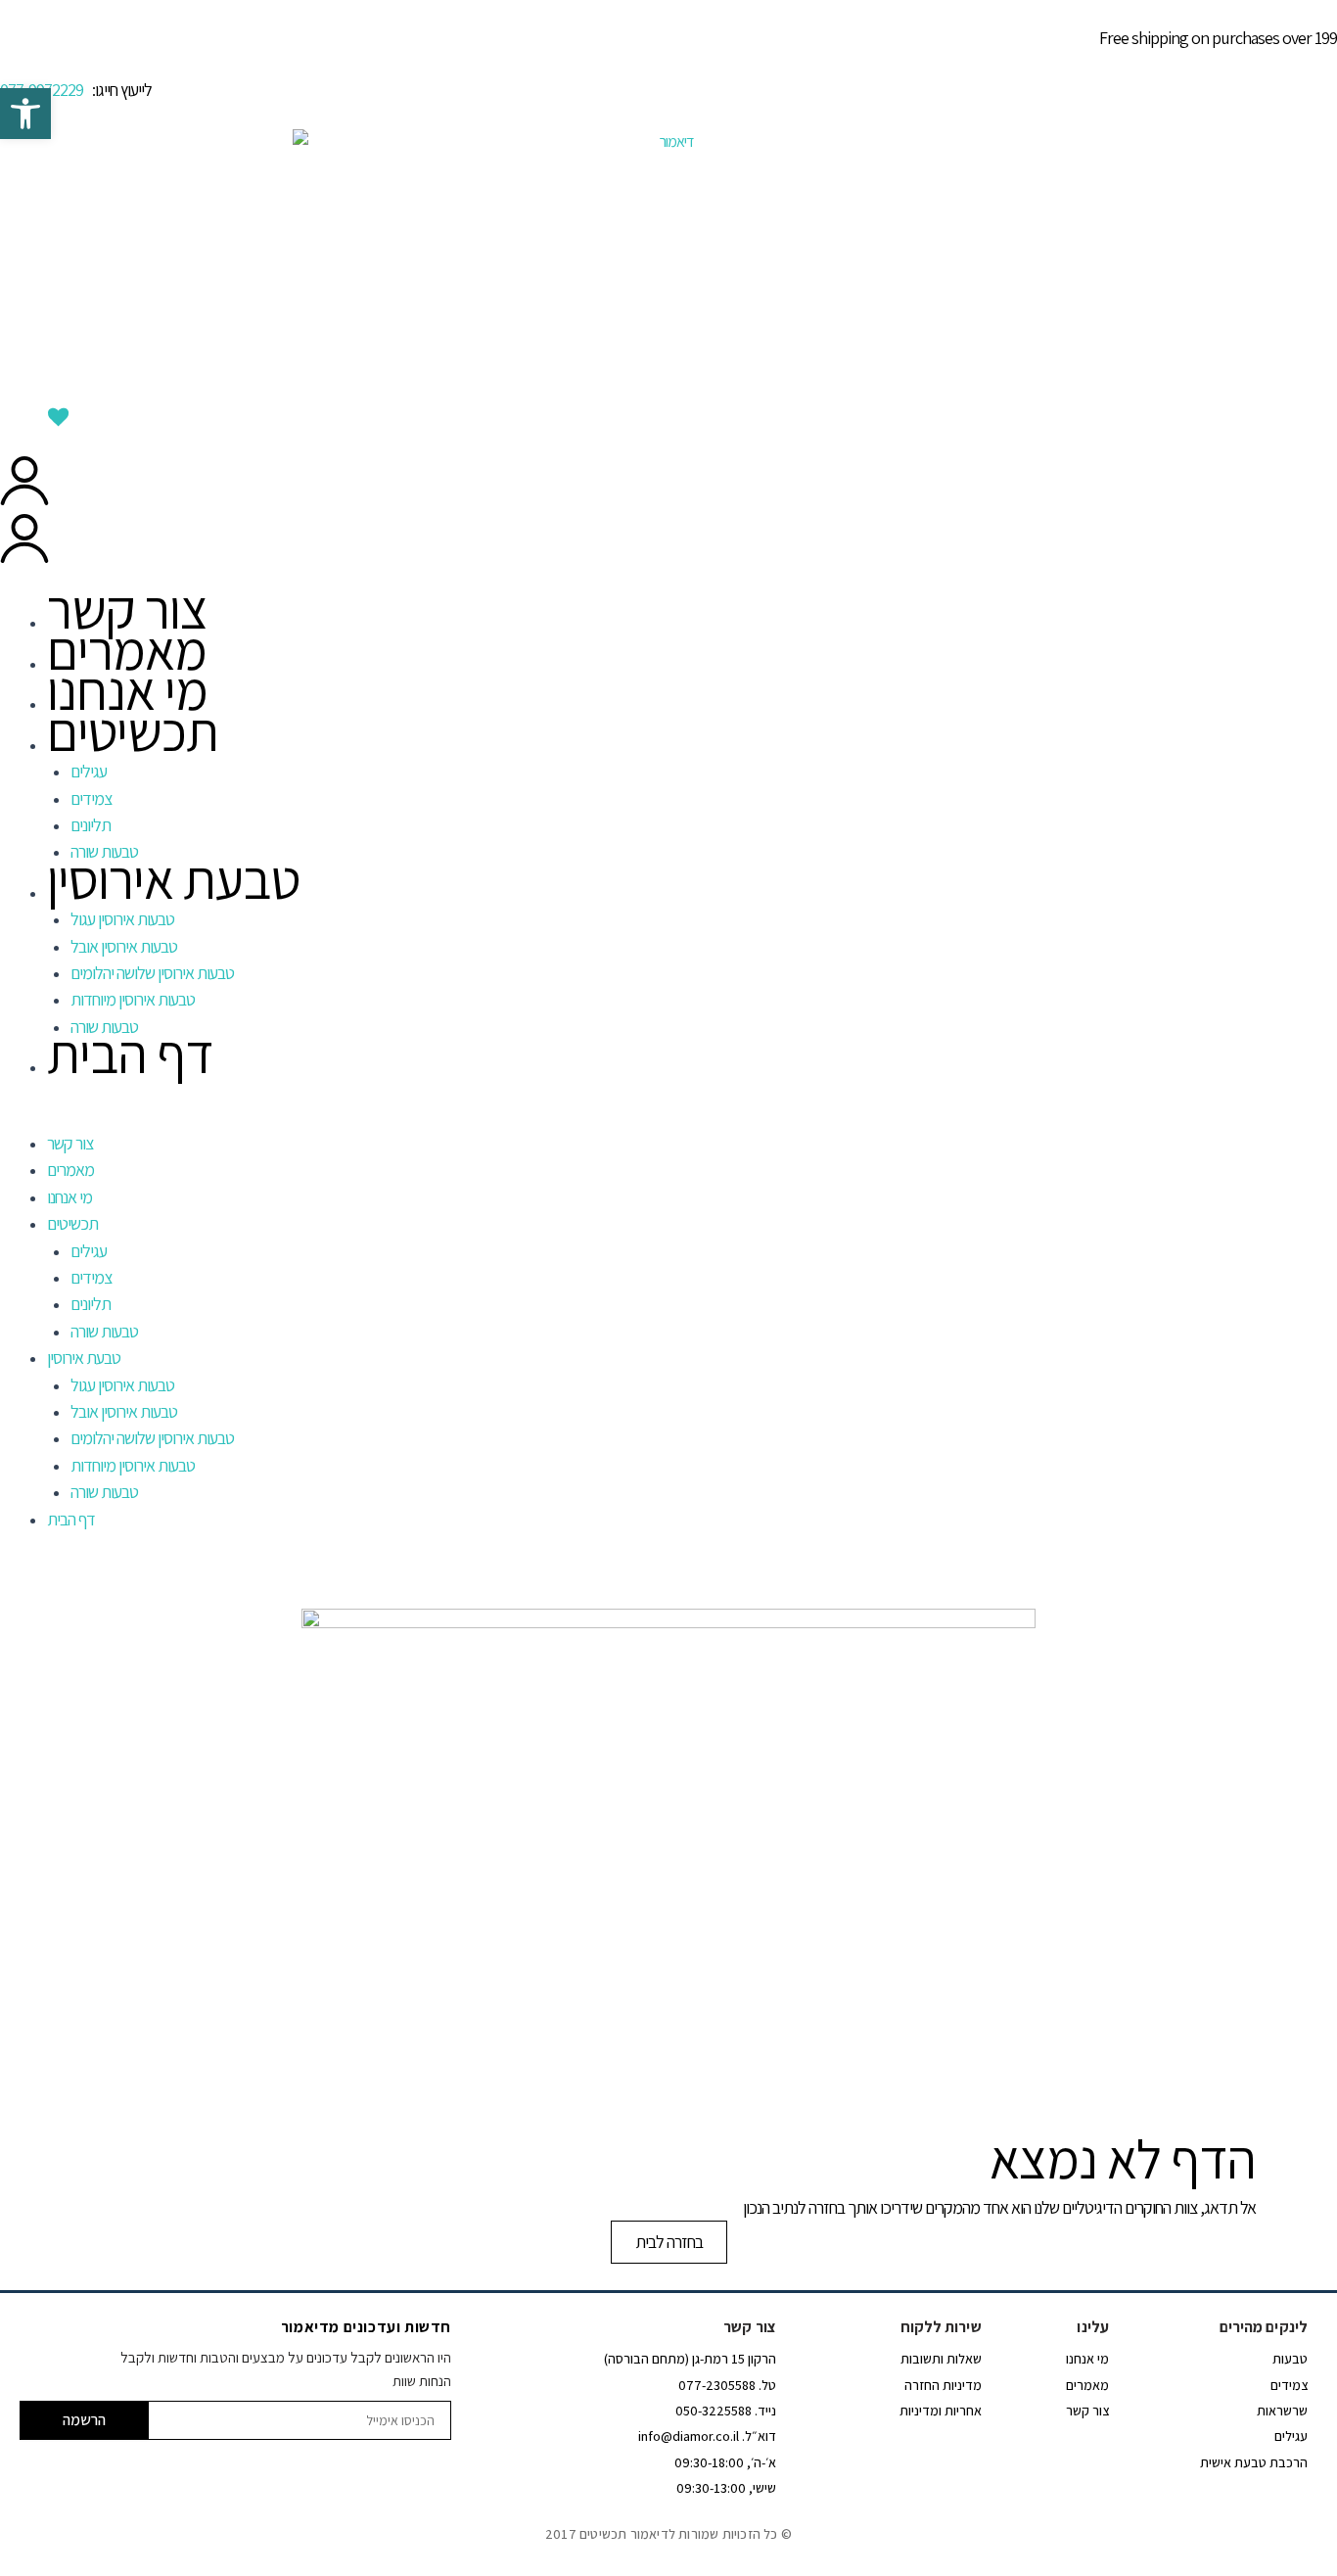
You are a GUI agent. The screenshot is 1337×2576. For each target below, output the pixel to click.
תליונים (91, 825)
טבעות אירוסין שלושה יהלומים (152, 973)
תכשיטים (133, 731)
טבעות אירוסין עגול (122, 919)
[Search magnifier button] (1320, 392)
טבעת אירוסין (173, 879)
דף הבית (130, 1053)
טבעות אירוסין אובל (124, 946)
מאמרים (127, 650)
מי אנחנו (127, 690)
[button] (668, 1118)
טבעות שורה (104, 1331)
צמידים (91, 798)
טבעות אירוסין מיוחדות (133, 999)
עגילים (89, 771)
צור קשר (127, 609)
